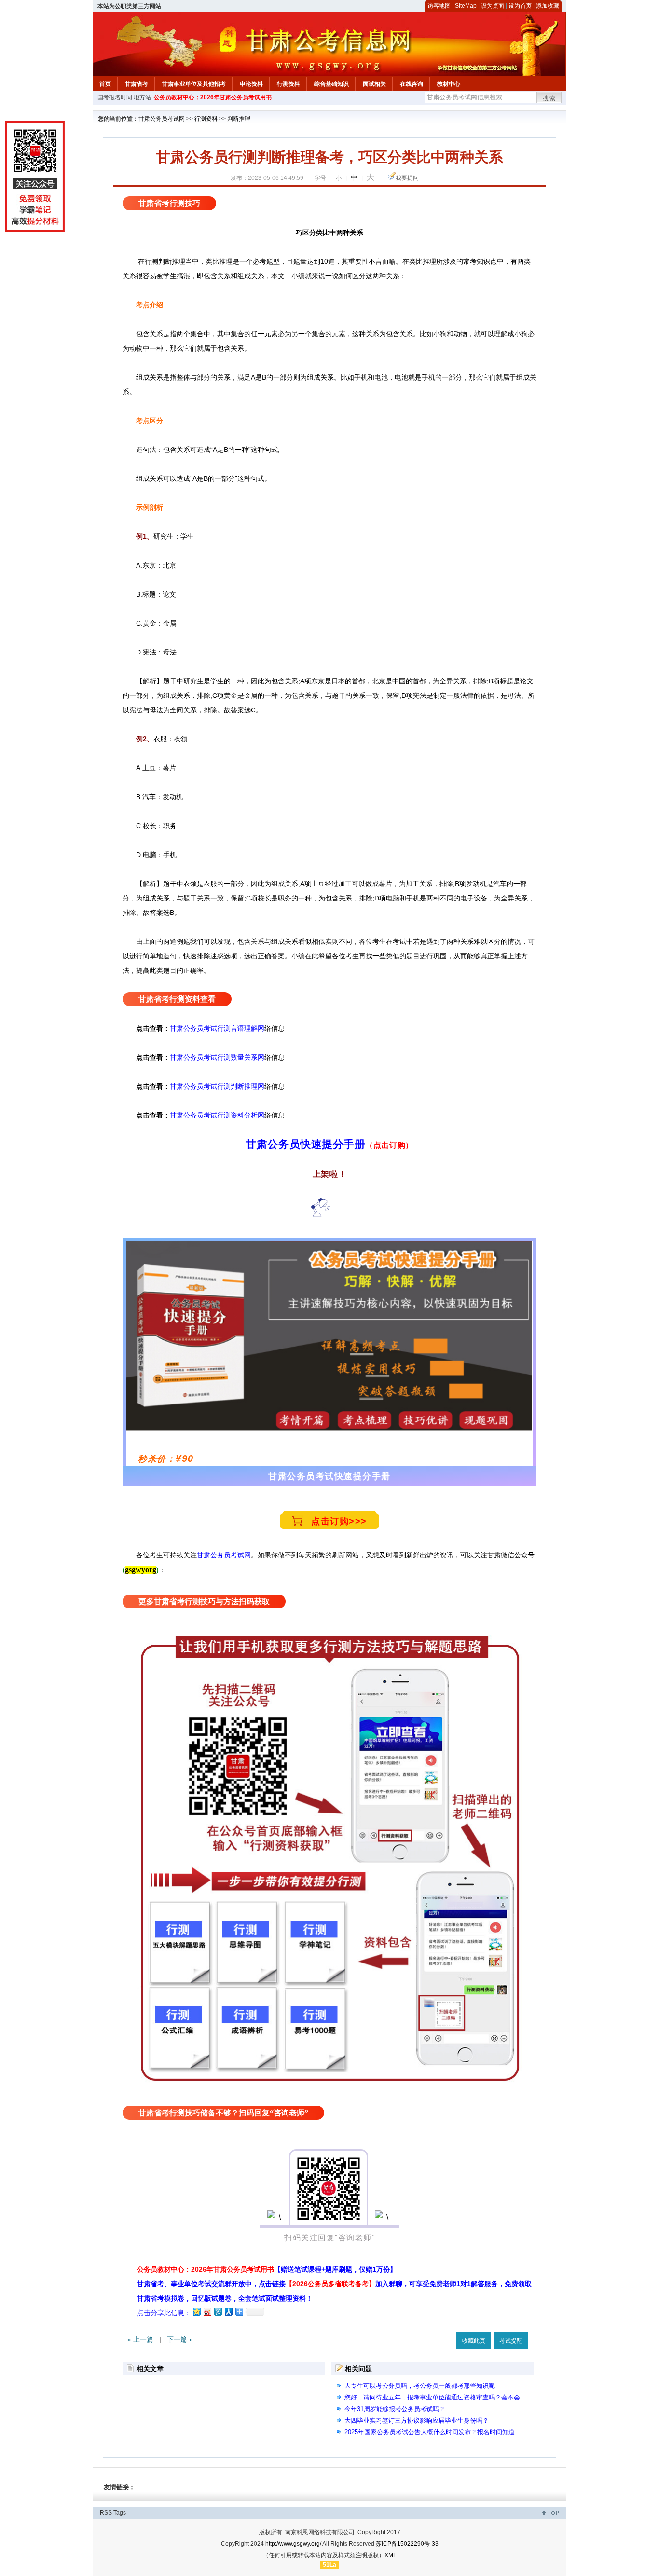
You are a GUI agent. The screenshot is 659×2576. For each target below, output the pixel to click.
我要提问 (407, 178)
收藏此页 (474, 2341)
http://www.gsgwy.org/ (293, 2544)
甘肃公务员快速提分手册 (305, 1144)
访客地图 (439, 6)
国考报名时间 (115, 97)
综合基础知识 (331, 84)
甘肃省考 (137, 84)
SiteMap (466, 6)
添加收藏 (548, 6)
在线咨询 (412, 84)
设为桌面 (493, 6)
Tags (120, 2513)
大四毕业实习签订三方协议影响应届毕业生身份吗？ (417, 2420)
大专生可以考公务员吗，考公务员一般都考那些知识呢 (420, 2386)
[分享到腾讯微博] (218, 2311)
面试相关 (374, 84)
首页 (105, 84)
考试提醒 (511, 2341)
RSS (106, 2513)
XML (391, 2555)
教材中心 (449, 84)
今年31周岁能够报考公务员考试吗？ (395, 2409)
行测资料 (288, 84)
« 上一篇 (140, 2339)
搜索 (549, 98)
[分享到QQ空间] (196, 2311)
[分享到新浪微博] (207, 2311)
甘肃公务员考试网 (162, 119)
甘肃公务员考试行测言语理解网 (217, 1028)
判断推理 (239, 119)
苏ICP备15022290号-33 (407, 2544)
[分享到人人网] (228, 2311)
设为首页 (520, 6)
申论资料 (251, 84)
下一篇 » (180, 2339)
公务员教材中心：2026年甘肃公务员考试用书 (213, 97)
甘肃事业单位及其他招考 (194, 84)
